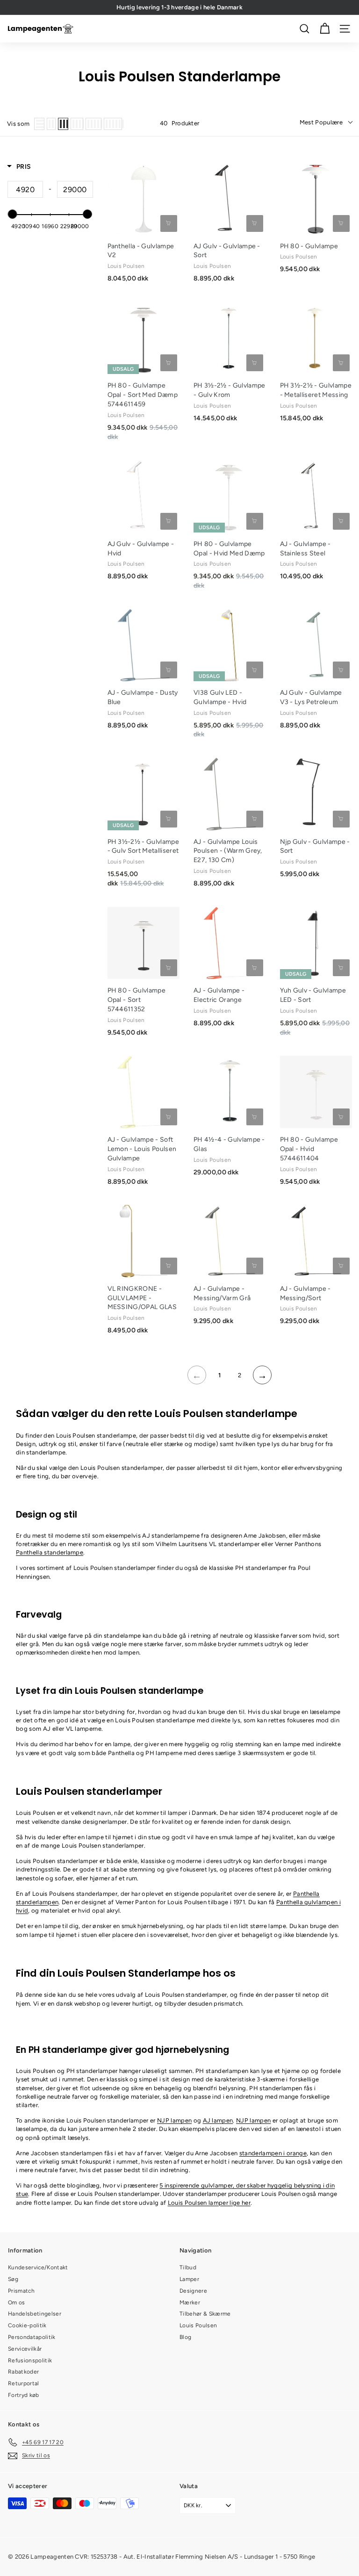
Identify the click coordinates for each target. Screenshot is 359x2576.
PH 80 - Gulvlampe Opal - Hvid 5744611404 (309, 1149)
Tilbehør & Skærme (205, 2314)
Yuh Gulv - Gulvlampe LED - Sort (313, 995)
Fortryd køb (24, 2395)
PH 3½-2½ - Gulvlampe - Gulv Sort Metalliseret (144, 846)
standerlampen (273, 2153)
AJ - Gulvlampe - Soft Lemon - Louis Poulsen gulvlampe (142, 1149)
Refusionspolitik (30, 2360)
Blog (185, 2337)
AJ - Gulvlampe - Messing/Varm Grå (222, 1293)
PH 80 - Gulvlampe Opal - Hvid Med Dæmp (229, 549)
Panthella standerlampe (50, 1552)
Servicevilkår (25, 2349)
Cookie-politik (27, 2325)
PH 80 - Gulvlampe (309, 246)
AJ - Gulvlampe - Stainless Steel (305, 549)
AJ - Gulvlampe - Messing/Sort (305, 1293)
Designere (193, 2291)
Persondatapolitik (32, 2337)
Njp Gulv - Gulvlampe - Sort (315, 846)
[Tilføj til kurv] (169, 223)
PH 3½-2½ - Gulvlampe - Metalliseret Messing (316, 390)
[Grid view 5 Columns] (93, 124)
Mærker (190, 2303)
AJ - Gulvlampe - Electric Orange (219, 995)
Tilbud (188, 2267)
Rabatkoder (23, 2372)
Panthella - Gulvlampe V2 (141, 251)
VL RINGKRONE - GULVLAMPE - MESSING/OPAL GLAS (142, 1298)
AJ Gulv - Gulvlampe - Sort (227, 251)
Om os (17, 2303)
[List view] (39, 124)
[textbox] (25, 189)
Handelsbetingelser (35, 2314)
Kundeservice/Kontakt (38, 2267)
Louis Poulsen (198, 2325)
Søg (13, 2279)
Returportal (24, 2383)
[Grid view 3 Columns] (63, 124)
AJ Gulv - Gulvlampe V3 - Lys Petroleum (311, 697)
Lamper (189, 2279)
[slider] (13, 214)
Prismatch (21, 2291)
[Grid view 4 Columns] (77, 124)
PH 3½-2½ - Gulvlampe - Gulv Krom (230, 390)
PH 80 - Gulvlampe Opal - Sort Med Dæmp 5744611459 (143, 395)
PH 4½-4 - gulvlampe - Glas (229, 1144)
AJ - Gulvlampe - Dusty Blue (143, 697)
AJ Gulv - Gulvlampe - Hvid (141, 549)
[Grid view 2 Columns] (51, 124)
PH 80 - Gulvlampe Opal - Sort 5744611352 (137, 1000)
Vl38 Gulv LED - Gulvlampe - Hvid (220, 697)
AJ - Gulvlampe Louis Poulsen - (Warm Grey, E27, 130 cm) (228, 851)
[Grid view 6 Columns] (113, 124)
